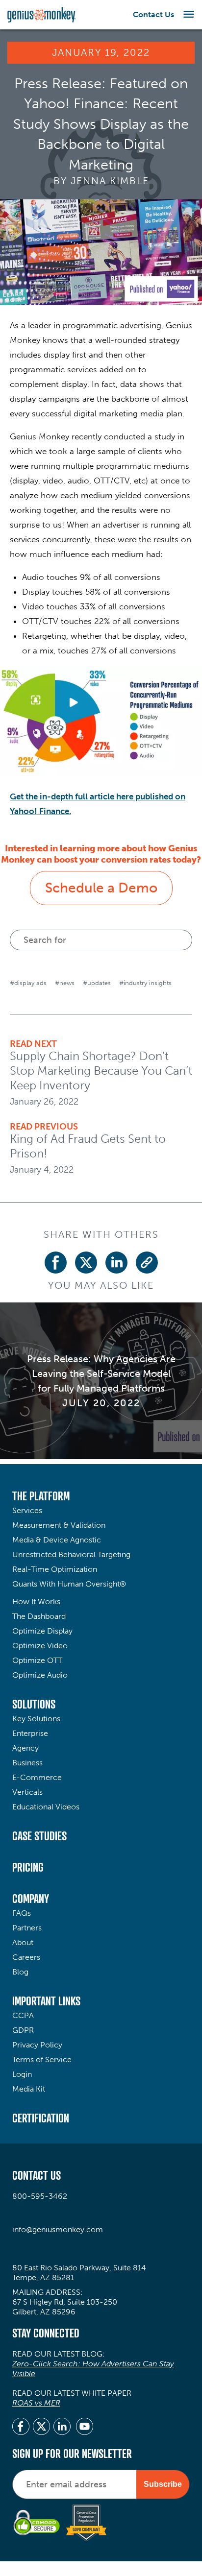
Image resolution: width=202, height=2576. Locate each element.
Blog (20, 1972)
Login (22, 2074)
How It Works (36, 1601)
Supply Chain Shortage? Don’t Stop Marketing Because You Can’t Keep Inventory (101, 1071)
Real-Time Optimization (55, 1569)
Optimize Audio (40, 1675)
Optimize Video (40, 1646)
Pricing (28, 1867)
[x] (41, 2428)
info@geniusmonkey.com (58, 2229)
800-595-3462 (40, 2196)
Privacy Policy (37, 2045)
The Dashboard (39, 1616)
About (23, 1942)
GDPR (23, 2030)
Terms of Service (42, 2059)
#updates (97, 983)
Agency (25, 1748)
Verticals (27, 1792)
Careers (26, 1957)
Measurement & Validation (59, 1525)
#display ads (28, 983)
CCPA (23, 2015)
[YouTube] (85, 2428)
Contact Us (153, 14)
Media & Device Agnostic (57, 1540)
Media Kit (29, 2089)
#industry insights (145, 983)
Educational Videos (46, 1807)
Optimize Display (42, 1631)
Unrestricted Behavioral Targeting (71, 1554)
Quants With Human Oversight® (69, 1584)
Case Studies (39, 1836)
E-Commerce (37, 1777)
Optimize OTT (37, 1660)
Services (27, 1510)
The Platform (41, 1496)
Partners (27, 1928)
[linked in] (62, 2428)
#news (65, 983)
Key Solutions (36, 1719)
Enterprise (30, 1733)
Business (27, 1763)
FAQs (22, 1913)
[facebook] (21, 2428)
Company (31, 1899)
